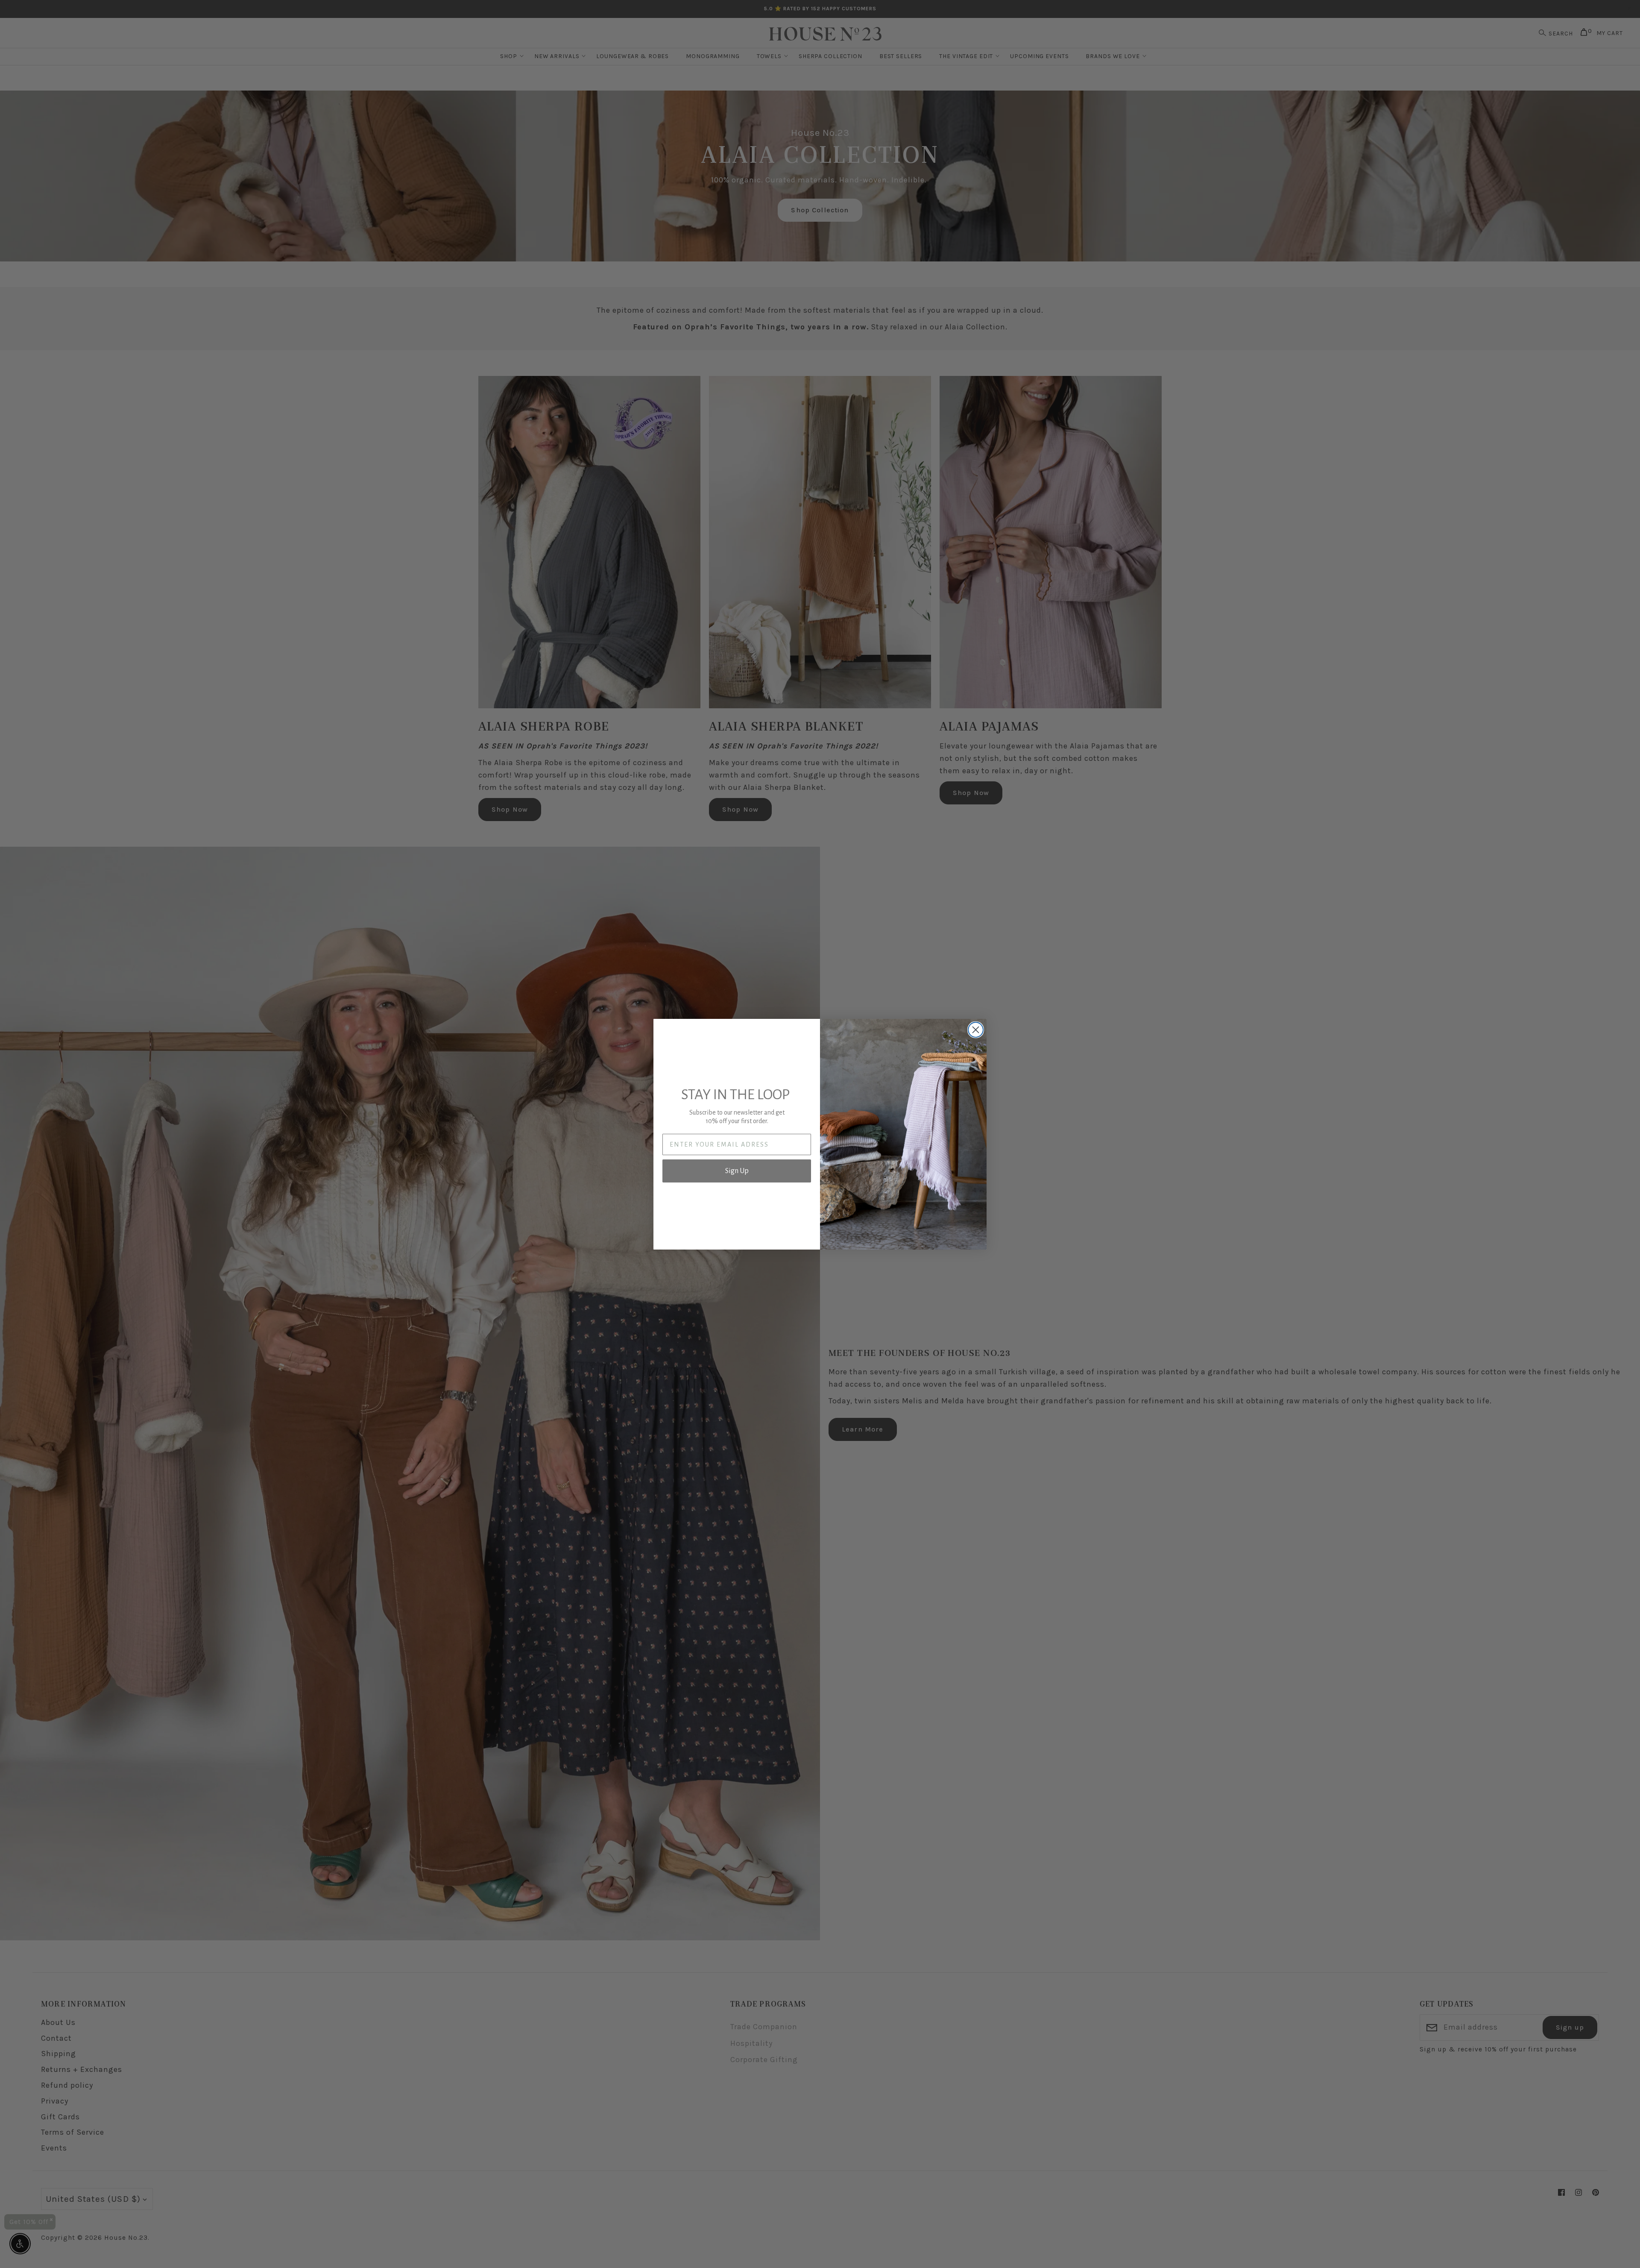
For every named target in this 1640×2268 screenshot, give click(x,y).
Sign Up (737, 1171)
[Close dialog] (976, 1030)
